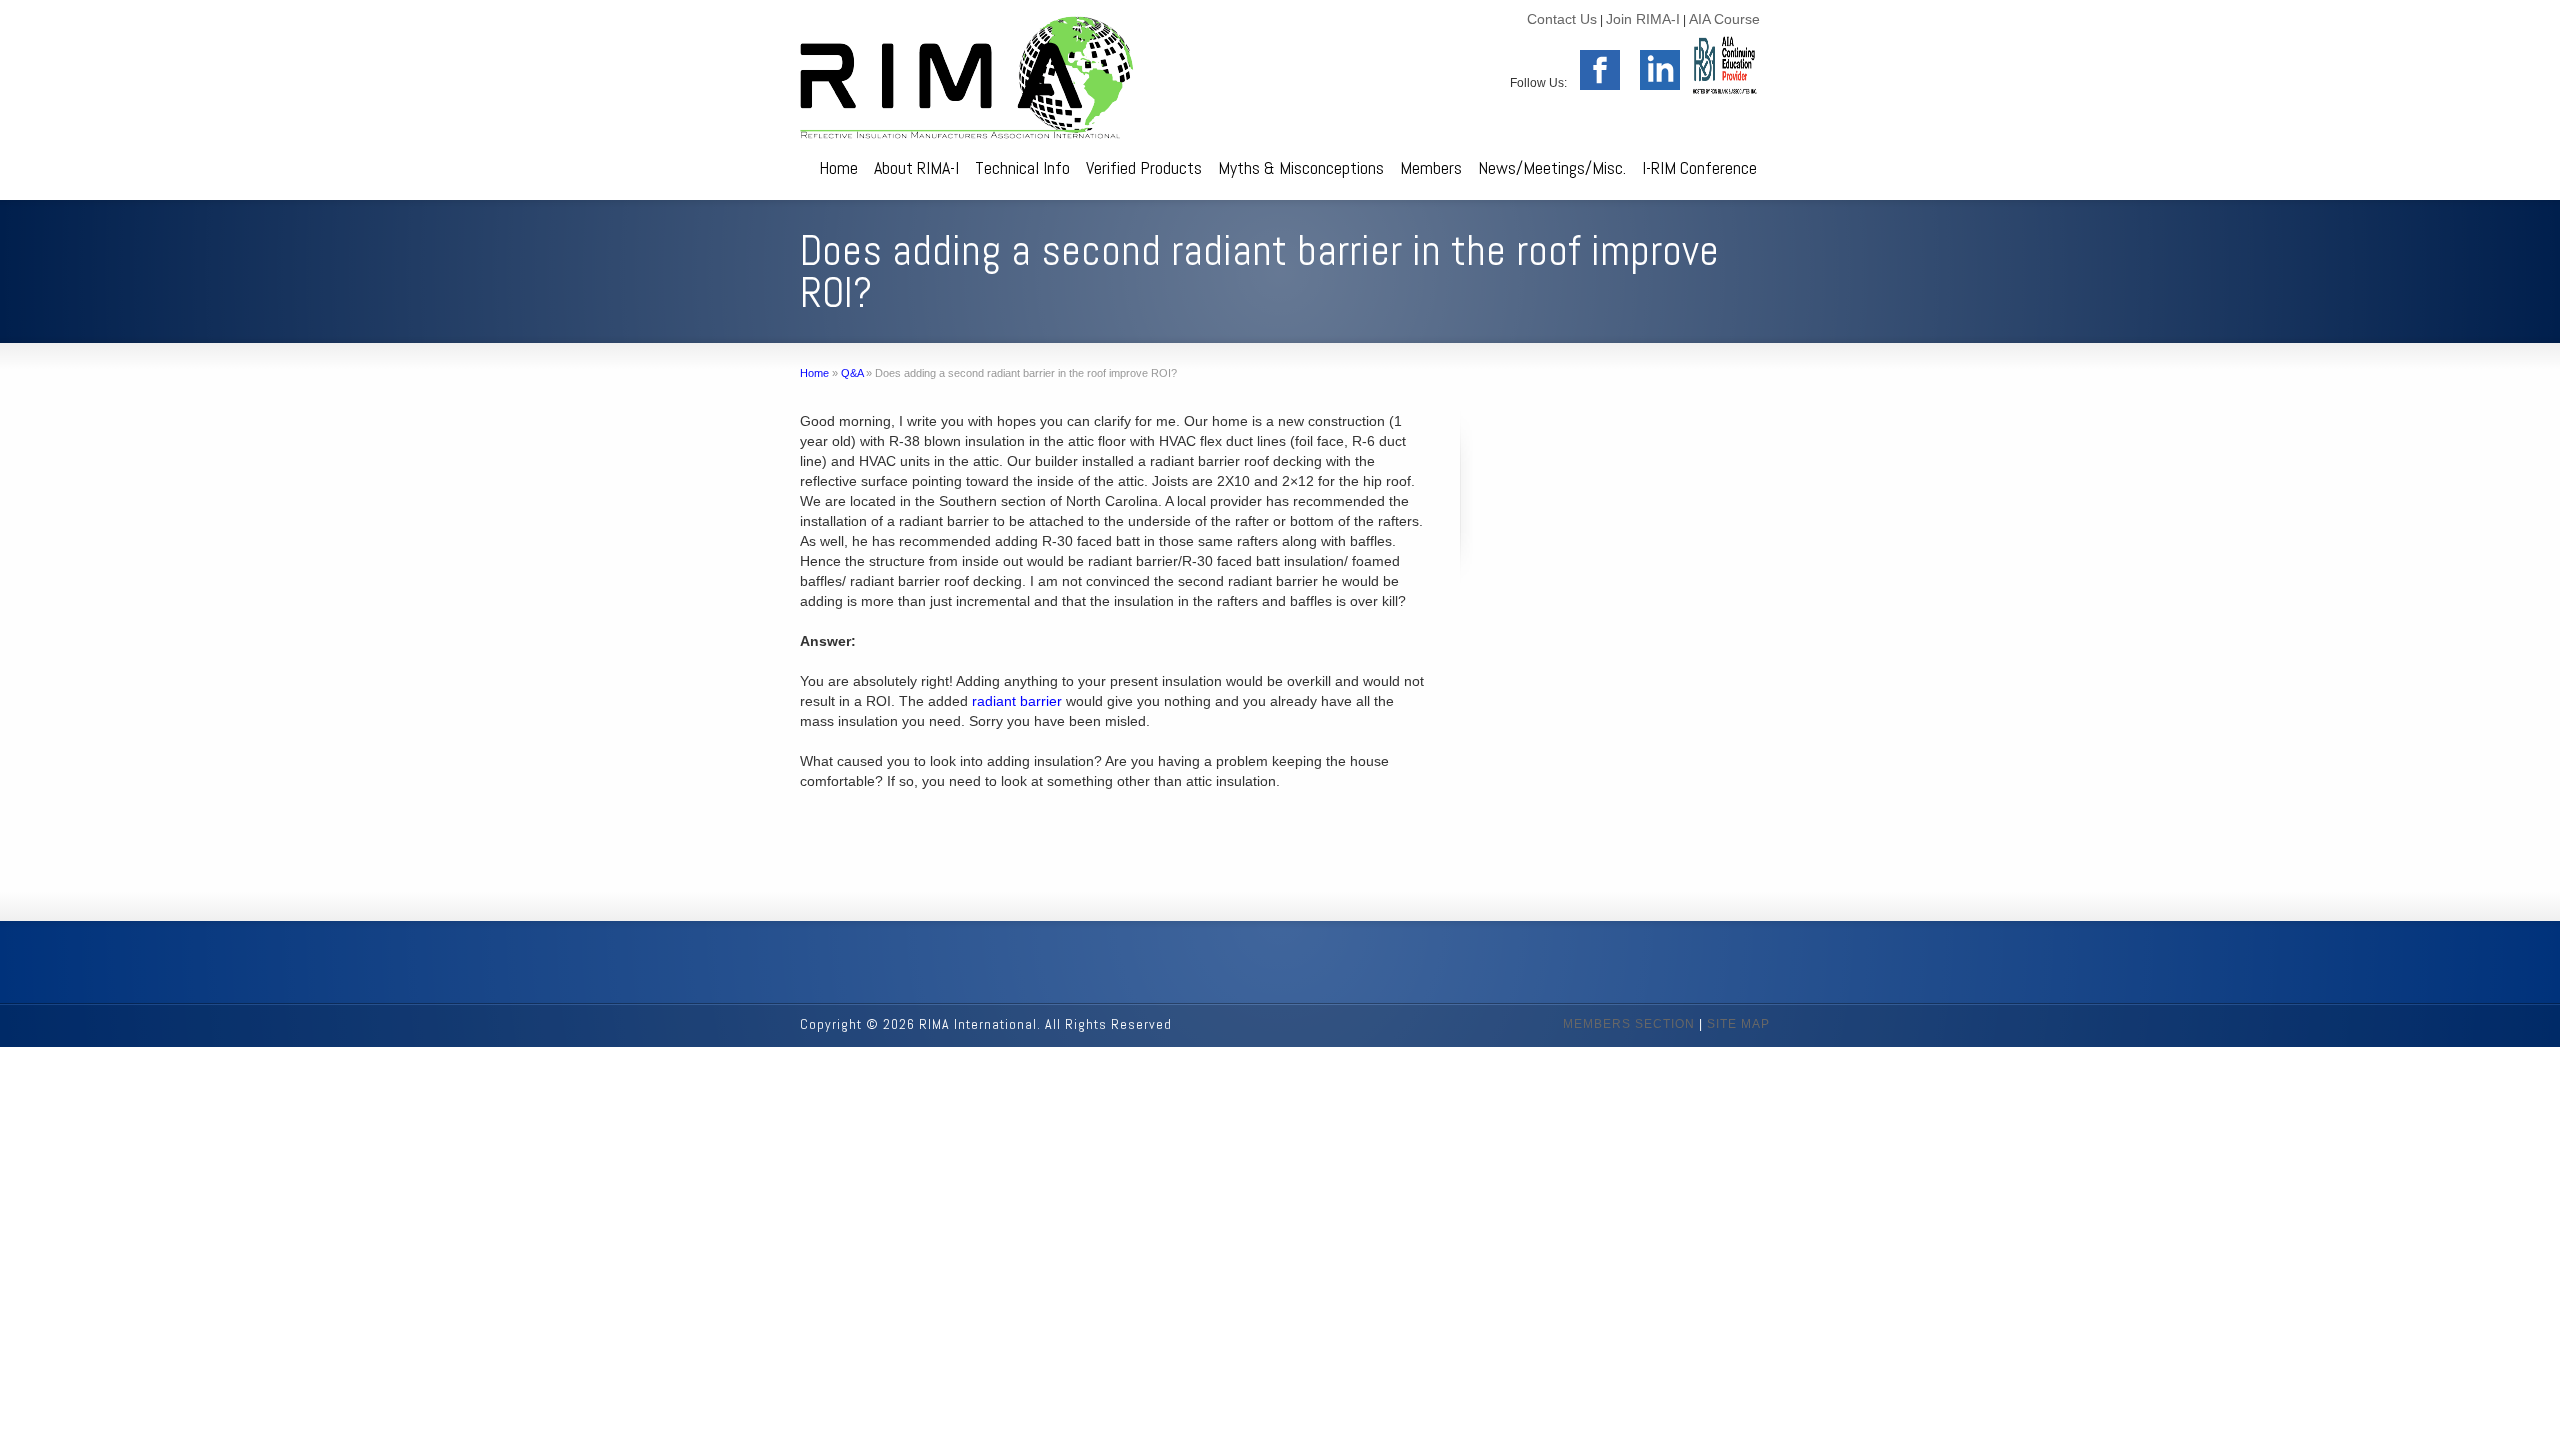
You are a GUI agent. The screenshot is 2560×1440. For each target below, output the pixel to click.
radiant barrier (1017, 701)
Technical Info (1022, 167)
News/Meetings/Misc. (1552, 167)
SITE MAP (1738, 1024)
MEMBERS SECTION (1629, 1024)
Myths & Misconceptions (1301, 167)
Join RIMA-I (1643, 19)
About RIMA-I (916, 167)
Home (838, 167)
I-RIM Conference (1699, 167)
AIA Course (1724, 19)
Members (1431, 167)
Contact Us (1562, 19)
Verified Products (1144, 167)
